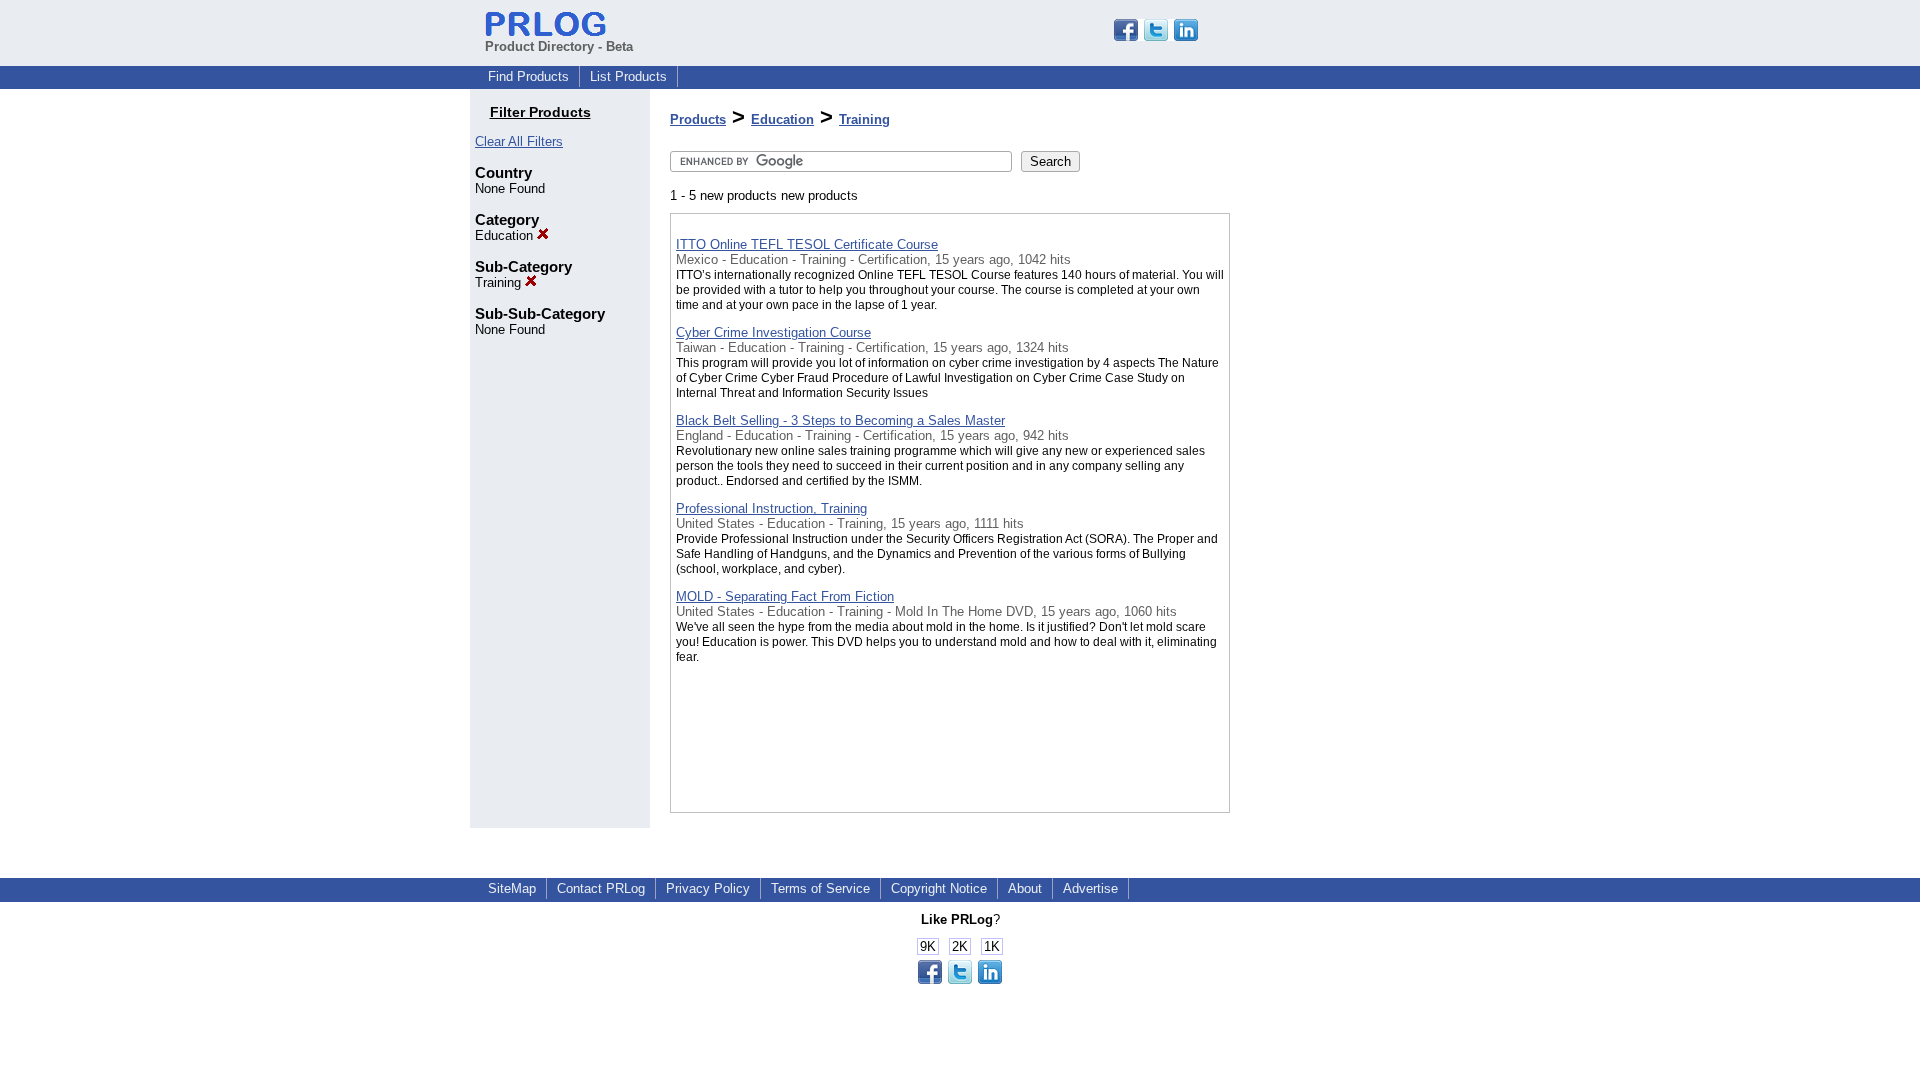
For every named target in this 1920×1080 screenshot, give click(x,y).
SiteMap (512, 888)
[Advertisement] (1330, 519)
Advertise (1090, 888)
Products (698, 119)
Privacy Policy (708, 888)
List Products (628, 76)
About (1025, 888)
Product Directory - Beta (559, 46)
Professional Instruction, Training (771, 508)
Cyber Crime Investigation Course (773, 332)
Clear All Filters (519, 141)
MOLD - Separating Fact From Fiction (785, 596)
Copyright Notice (939, 888)
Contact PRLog (601, 888)
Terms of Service (820, 888)
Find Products (528, 76)
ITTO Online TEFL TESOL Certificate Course (807, 244)
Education (506, 235)
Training (500, 282)
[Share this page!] (1156, 36)
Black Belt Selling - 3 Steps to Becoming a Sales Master (840, 420)
